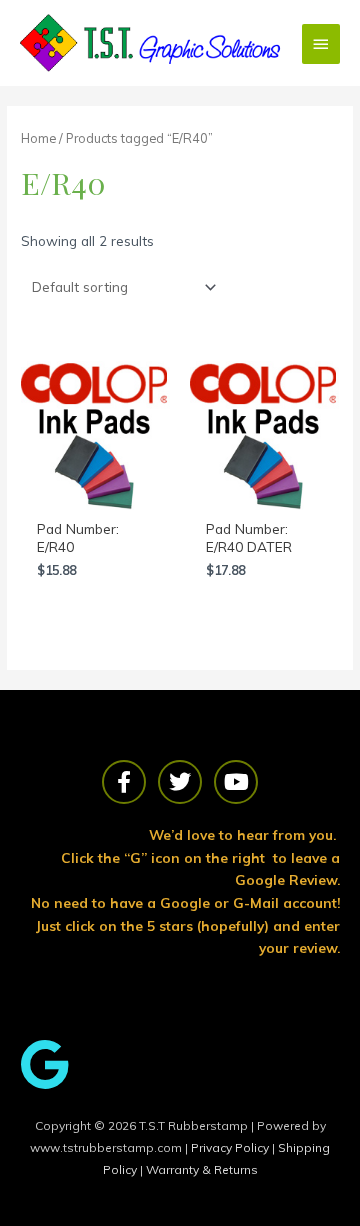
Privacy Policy (231, 1147)
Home (38, 138)
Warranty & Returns (202, 1169)
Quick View (95, 492)
